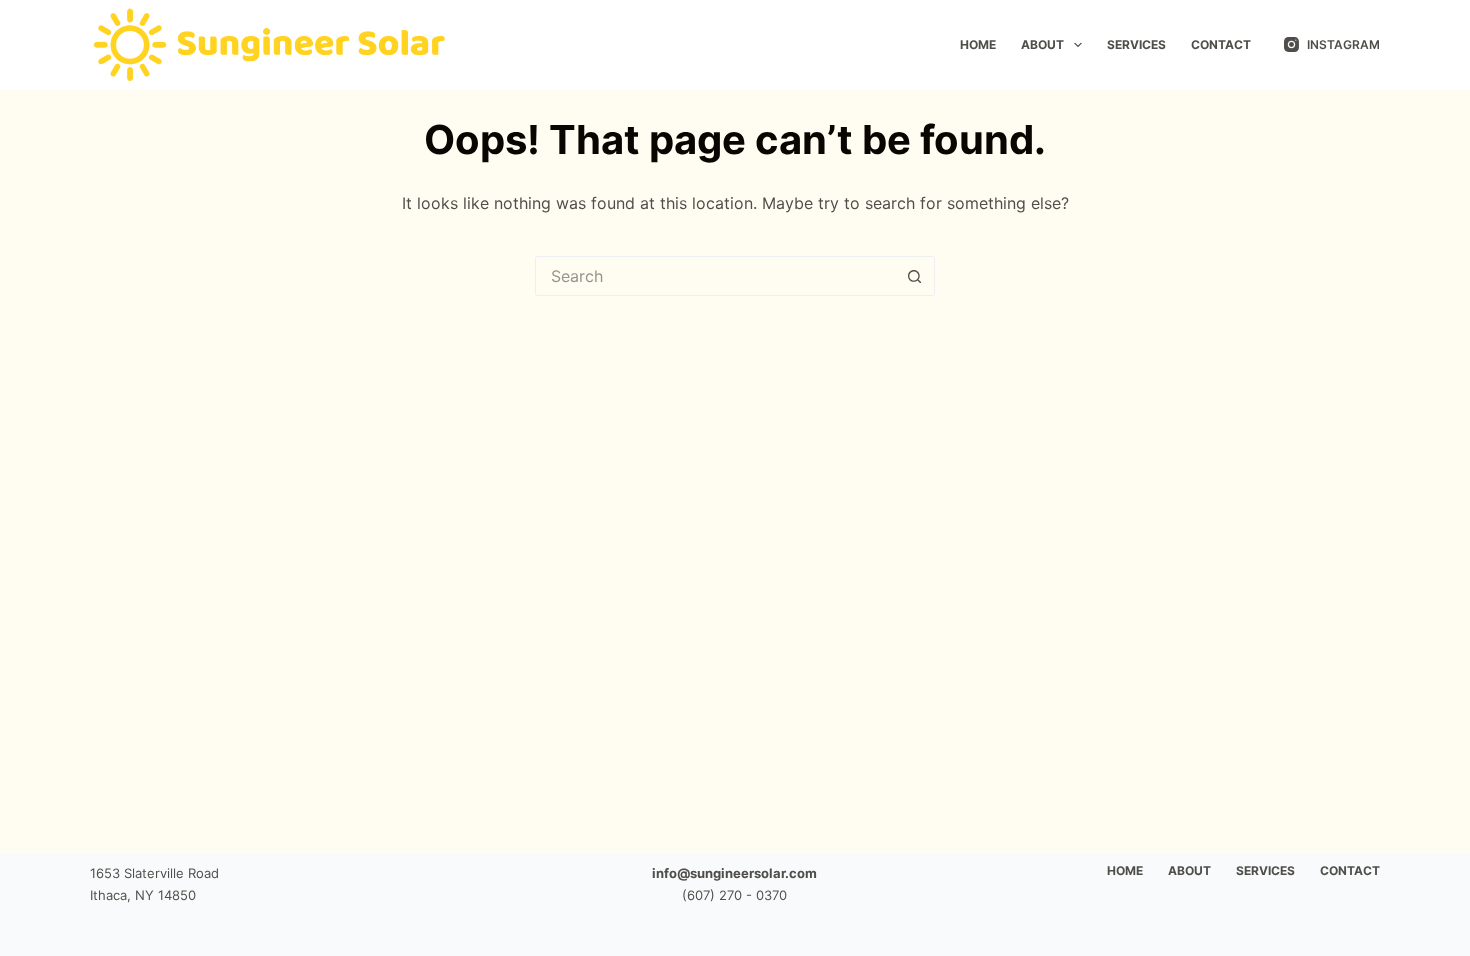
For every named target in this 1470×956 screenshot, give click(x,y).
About (1042, 44)
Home (978, 44)
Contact (1221, 44)
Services (1136, 44)
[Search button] (915, 276)
